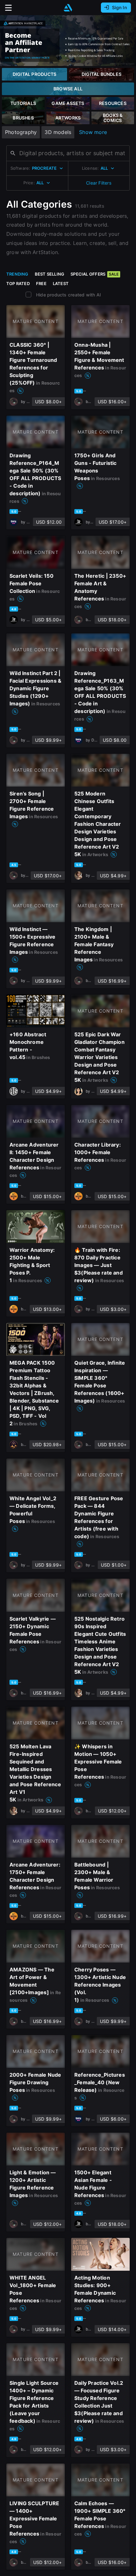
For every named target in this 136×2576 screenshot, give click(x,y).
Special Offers (95, 274)
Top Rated (18, 283)
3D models (58, 132)
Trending (17, 274)
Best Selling (50, 274)
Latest (61, 283)
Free (41, 283)
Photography (21, 132)
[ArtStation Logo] (68, 8)
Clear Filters (99, 183)
